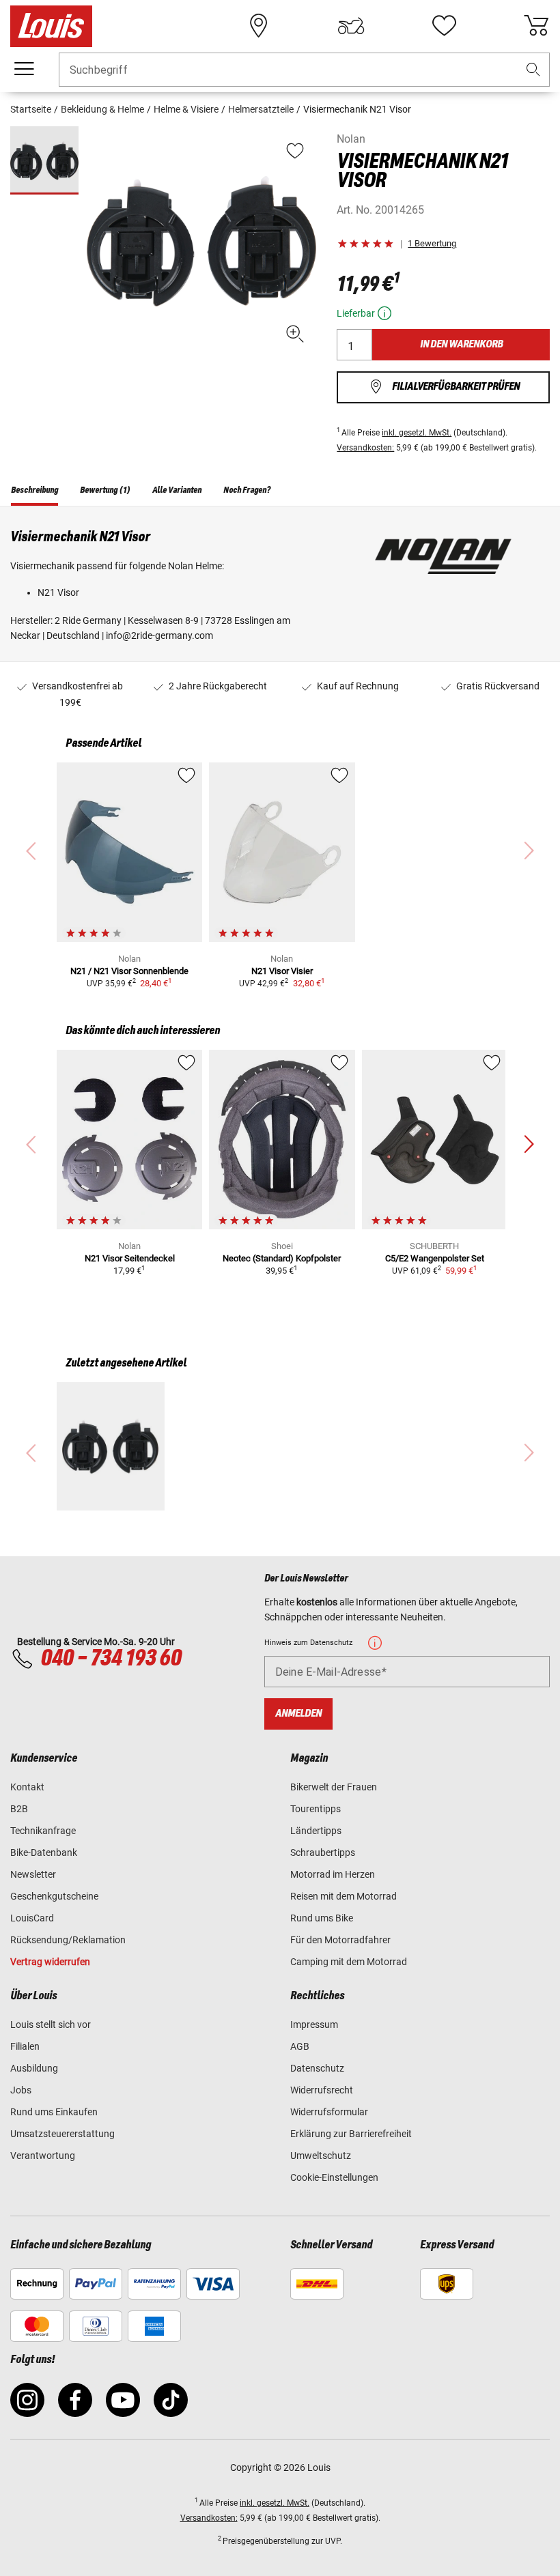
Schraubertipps (323, 1852)
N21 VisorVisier (282, 971)
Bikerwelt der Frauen (334, 1787)
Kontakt (27, 1787)
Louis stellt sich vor (51, 2024)
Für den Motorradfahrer (340, 1940)
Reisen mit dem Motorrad (344, 1896)
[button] (533, 70)
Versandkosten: (365, 448)
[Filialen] (259, 26)
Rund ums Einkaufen (54, 2112)
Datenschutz (317, 2068)
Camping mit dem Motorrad (349, 1962)
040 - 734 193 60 (111, 1659)
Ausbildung (34, 2068)
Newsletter (33, 1874)
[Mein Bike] (351, 26)
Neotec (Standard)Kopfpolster (282, 1258)
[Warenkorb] (536, 26)
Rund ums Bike (322, 1918)
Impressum (314, 2024)
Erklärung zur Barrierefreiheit (351, 2134)
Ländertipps (316, 1831)
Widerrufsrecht (322, 2090)
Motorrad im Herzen (333, 1874)
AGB (300, 2046)
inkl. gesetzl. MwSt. (417, 433)
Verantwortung (43, 2156)
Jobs (21, 2090)
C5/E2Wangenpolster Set (435, 1258)
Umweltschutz (321, 2156)
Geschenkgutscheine (54, 1896)
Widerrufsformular (329, 2112)
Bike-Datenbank (44, 1852)
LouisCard (32, 1918)
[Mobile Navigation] (24, 69)
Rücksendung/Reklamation (68, 1940)
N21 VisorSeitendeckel (130, 1258)
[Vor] (529, 1145)
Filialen (25, 2046)
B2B (19, 1809)
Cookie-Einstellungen (334, 2177)
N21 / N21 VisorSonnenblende (129, 971)
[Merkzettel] (444, 26)
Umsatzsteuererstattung (62, 2134)
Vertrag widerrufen (50, 1962)
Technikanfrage (43, 1831)
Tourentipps (316, 1809)
